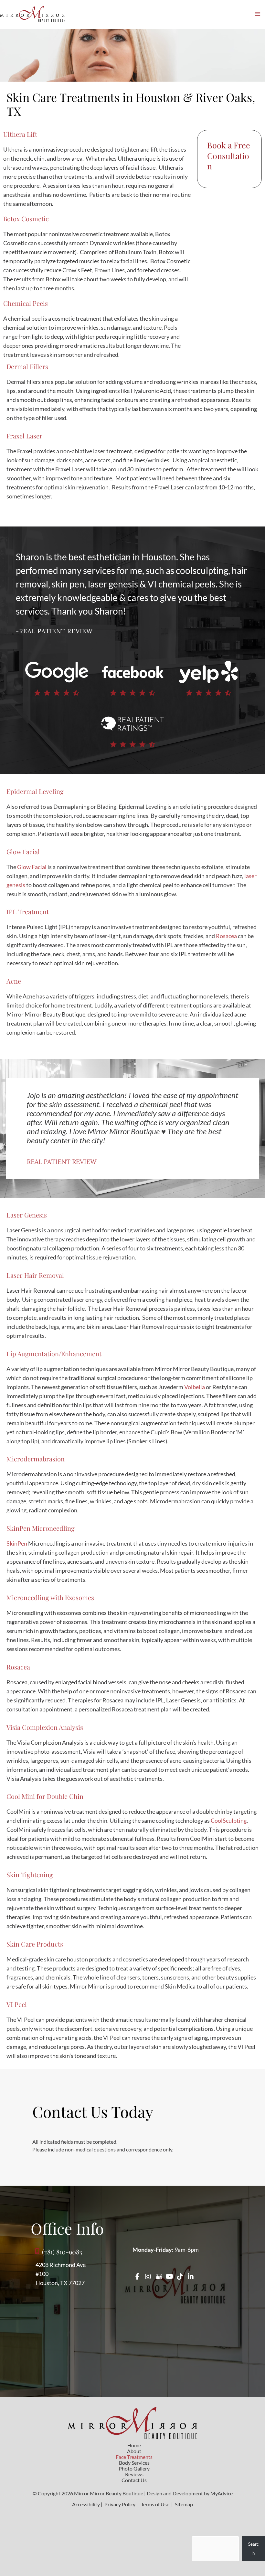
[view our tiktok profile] (180, 2276)
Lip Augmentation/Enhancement (54, 1353)
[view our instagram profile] (148, 2276)
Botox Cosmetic (26, 219)
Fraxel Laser (24, 436)
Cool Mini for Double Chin (45, 1796)
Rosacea (226, 936)
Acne (14, 981)
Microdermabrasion (36, 1459)
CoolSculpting (229, 1820)
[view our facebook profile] (137, 2276)
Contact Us (134, 2480)
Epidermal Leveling (35, 791)
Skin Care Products (35, 1944)
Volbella (195, 1387)
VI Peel (17, 2004)
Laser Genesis (27, 1215)
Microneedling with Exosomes (50, 1597)
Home (134, 2445)
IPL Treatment (28, 912)
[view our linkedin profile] (191, 2276)
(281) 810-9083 (62, 2251)
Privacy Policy (120, 2504)
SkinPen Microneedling (41, 1528)
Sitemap (183, 2504)
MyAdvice (222, 2493)
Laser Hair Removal (35, 1275)
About (134, 2451)
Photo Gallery (134, 2469)
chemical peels (187, 584)
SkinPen (17, 1543)
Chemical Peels (26, 303)
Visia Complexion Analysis (45, 1727)
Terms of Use (155, 2504)
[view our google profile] (159, 2276)
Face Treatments (134, 2457)
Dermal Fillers (27, 366)
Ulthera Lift (20, 134)
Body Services (134, 2463)
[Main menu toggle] (257, 14)
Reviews (134, 2474)
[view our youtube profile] (169, 2276)
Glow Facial (23, 852)
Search (253, 2549)
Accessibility (86, 2504)
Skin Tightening (30, 1874)
